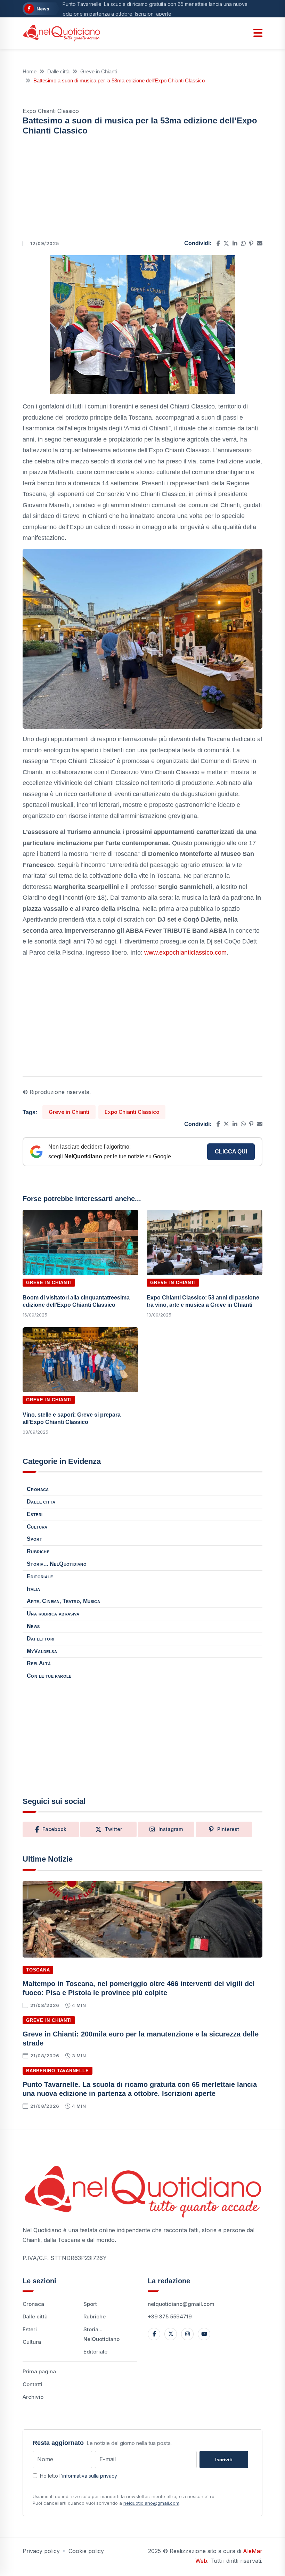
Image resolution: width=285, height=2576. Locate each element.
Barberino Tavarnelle (58, 2071)
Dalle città (58, 71)
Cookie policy (86, 2551)
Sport (34, 1539)
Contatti (32, 2384)
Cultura (37, 1527)
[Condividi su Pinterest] (251, 243)
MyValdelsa (42, 1651)
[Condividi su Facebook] (218, 243)
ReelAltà (39, 1663)
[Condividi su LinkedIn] (235, 243)
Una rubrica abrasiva (53, 1614)
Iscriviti (224, 2460)
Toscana (38, 1970)
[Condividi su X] (226, 243)
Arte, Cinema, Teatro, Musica (63, 1601)
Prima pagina (39, 2371)
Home (30, 71)
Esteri (35, 1514)
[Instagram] (187, 2334)
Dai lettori (40, 1639)
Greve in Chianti (99, 71)
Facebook (54, 1829)
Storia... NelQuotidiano (57, 1564)
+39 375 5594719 (170, 2316)
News (33, 1626)
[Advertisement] (142, 190)
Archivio (33, 2397)
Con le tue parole (49, 1676)
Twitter (113, 1829)
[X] (171, 2334)
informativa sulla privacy (90, 2476)
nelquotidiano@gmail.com (181, 2304)
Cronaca (38, 1489)
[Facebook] (154, 2334)
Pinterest (228, 1829)
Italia (33, 1589)
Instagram (171, 1829)
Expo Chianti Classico (132, 1112)
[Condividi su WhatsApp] (243, 243)
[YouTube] (204, 2334)
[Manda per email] (260, 243)
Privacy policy (41, 2551)
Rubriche (38, 1551)
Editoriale (40, 1576)
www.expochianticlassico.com (185, 953)
